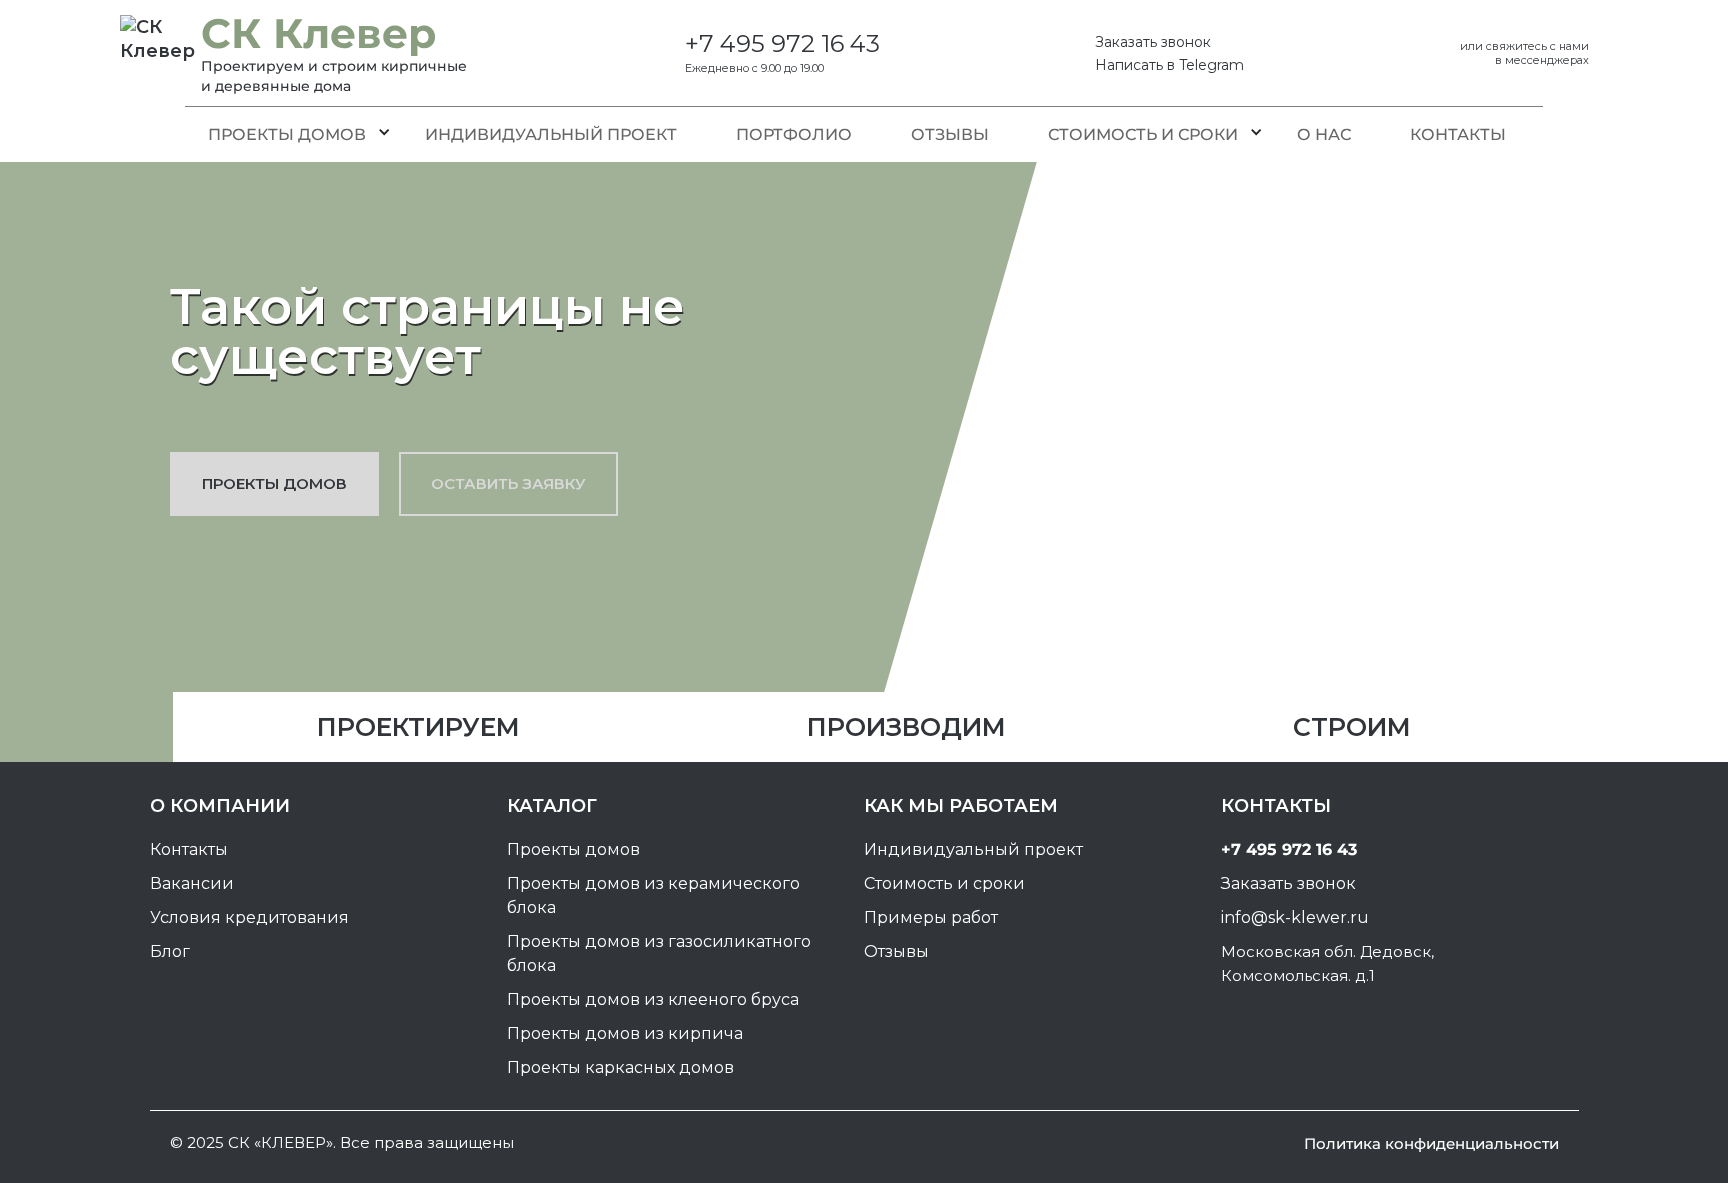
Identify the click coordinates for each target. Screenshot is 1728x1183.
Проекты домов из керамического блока (653, 895)
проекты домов (274, 483)
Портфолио (794, 134)
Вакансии (192, 883)
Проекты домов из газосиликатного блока (659, 953)
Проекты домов (287, 134)
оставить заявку (508, 483)
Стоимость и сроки (1143, 134)
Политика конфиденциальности (1431, 1143)
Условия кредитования (249, 917)
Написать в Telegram (1169, 65)
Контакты (1458, 134)
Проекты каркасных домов (620, 1067)
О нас (1324, 134)
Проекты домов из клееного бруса (653, 999)
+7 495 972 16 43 (782, 44)
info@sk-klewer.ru (1295, 917)
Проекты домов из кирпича (625, 1033)
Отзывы (950, 134)
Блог (170, 951)
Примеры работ (931, 917)
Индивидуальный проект (551, 134)
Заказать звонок (1153, 42)
